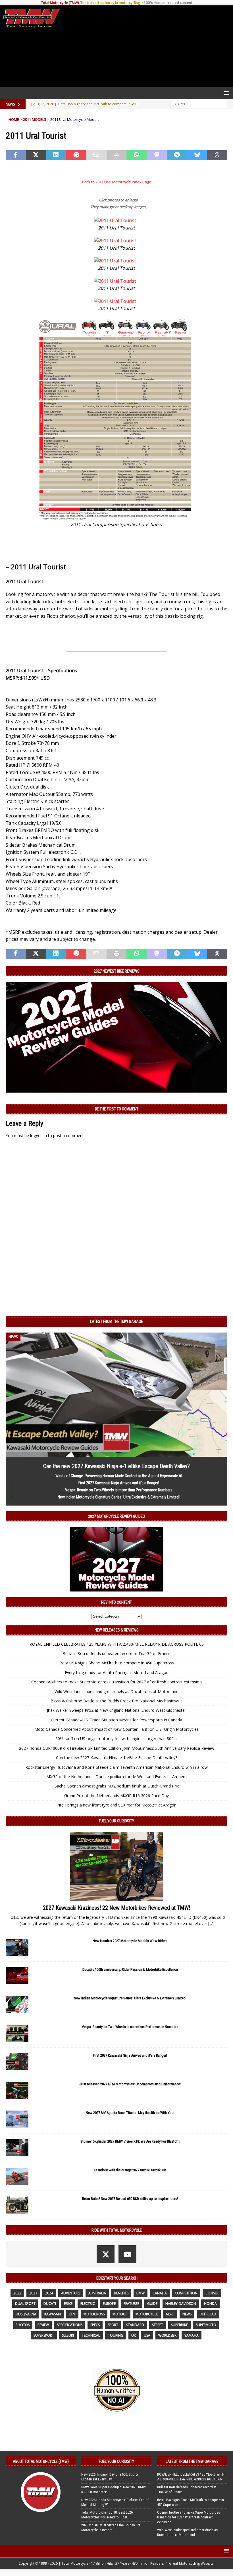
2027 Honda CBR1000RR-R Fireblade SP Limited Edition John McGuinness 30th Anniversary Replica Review (117, 1748)
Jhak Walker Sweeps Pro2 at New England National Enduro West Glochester (116, 1710)
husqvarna (26, 2314)
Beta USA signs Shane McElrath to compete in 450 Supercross (117, 1663)
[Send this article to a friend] (96, 155)
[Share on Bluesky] (197, 155)
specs (95, 2325)
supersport (44, 2335)
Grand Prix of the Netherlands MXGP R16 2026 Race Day (116, 1796)
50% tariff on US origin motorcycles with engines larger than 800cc (116, 1739)
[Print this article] (117, 155)
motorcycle (147, 2314)
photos (23, 2325)
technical (91, 2335)
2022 (17, 2293)
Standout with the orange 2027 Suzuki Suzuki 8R (130, 2170)
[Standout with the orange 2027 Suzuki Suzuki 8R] (17, 2176)
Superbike (179, 2325)
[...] (211, 1923)
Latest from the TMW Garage (116, 1321)
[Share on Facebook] (16, 155)
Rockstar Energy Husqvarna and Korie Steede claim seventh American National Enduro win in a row (116, 1767)
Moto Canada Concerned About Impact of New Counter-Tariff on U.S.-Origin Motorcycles (116, 1729)
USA (147, 2335)
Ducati (50, 2304)
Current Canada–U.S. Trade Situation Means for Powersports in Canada (116, 1720)
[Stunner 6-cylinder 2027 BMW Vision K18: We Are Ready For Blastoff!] (17, 2148)
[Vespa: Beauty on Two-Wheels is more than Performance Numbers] (17, 2033)
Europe (109, 2304)
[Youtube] (127, 2254)
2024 (49, 2293)
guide (152, 2304)
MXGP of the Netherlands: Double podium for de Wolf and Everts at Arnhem (116, 1777)
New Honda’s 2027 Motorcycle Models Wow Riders (130, 1941)
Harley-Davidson (181, 2304)
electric (88, 2304)
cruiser (212, 2293)
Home (14, 119)
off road (208, 2314)
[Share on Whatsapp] (137, 155)
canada (160, 2293)
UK (134, 2335)
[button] (225, 93)
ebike (68, 2304)
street (158, 2325)
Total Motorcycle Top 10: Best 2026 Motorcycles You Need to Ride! (107, 2515)
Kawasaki (53, 2314)
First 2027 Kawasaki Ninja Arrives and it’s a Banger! (119, 1483)
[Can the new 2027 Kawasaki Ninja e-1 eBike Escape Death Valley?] (116, 1453)
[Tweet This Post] (36, 155)
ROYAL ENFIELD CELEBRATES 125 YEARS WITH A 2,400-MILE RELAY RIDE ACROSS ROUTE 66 (117, 1644)
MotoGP (120, 2314)
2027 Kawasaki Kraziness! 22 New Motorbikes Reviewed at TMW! (116, 1908)
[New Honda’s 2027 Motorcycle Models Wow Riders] (17, 1947)
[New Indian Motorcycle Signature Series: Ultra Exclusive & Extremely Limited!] (17, 2004)
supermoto (206, 2325)
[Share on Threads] (217, 155)
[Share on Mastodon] (157, 155)
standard (135, 2325)
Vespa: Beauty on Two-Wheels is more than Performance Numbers (119, 1490)
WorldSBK (167, 2335)
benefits (121, 2293)
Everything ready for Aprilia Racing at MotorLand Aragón (117, 1672)
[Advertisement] (147, 46)
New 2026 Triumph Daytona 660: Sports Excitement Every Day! (110, 2477)
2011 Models (35, 119)
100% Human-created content (168, 3)
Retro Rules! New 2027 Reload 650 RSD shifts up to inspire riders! (130, 2199)
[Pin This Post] (76, 155)
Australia (97, 2293)
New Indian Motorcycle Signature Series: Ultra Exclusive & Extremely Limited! (119, 1497)
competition (186, 2293)
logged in (39, 1136)
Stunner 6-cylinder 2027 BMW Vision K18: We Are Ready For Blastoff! (130, 2141)
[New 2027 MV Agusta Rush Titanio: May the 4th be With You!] (17, 2119)
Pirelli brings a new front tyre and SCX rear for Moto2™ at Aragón (116, 1805)
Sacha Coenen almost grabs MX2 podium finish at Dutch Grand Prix (117, 1786)
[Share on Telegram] (177, 155)
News (187, 2314)
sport (113, 2325)
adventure (71, 2293)
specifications (70, 2325)
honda (210, 2304)
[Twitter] (106, 2254)
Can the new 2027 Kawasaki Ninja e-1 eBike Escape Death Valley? (116, 1466)
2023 (33, 2293)
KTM (72, 2314)
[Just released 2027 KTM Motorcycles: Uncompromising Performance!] (17, 2090)
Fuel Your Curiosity (116, 1821)
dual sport (25, 2304)
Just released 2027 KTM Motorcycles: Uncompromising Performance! (130, 2084)
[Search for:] (199, 104)
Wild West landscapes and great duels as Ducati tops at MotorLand (116, 1691)
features (131, 2304)
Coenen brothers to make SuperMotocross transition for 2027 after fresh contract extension (116, 1682)
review (43, 2325)
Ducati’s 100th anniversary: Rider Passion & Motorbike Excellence (130, 1969)
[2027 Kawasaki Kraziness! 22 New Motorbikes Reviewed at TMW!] (116, 1866)
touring (116, 2335)
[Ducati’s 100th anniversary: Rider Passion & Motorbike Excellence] (17, 1976)
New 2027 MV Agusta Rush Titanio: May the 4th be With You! (130, 2113)
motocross (94, 2314)
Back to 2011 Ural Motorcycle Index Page (117, 182)
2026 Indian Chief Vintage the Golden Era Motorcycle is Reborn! (111, 2527)
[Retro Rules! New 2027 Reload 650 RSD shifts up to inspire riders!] (17, 2205)
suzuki (68, 2335)
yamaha (192, 2335)
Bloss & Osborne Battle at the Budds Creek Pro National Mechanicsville (117, 1701)
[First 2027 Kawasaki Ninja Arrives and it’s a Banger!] (17, 2062)
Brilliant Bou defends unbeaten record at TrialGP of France (116, 1653)
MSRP (170, 2314)
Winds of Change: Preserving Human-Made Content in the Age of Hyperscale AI (119, 1476)
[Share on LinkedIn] (56, 155)
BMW (141, 2293)
